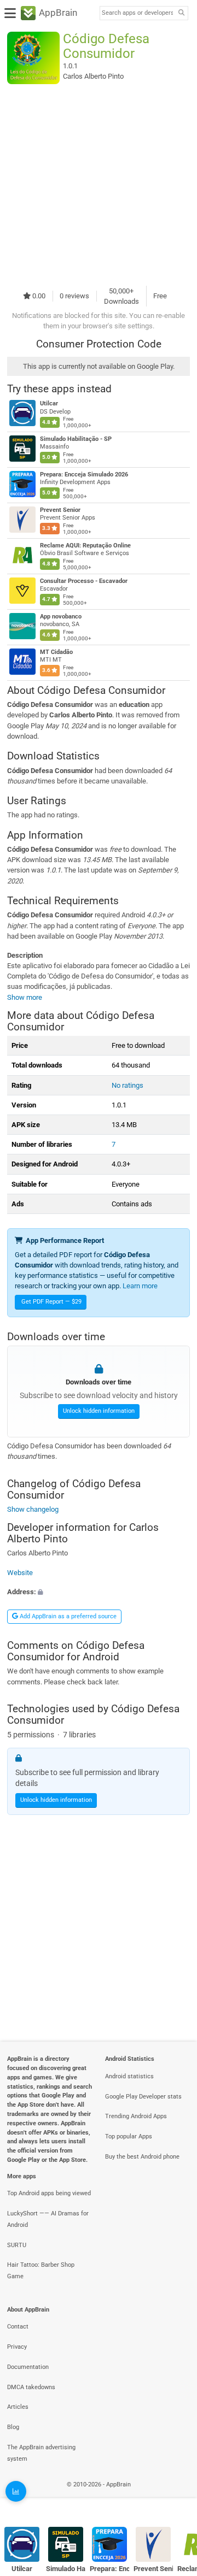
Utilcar (49, 403)
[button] (99, 1592)
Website (20, 1573)
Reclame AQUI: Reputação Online (85, 546)
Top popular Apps (129, 2136)
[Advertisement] (99, 185)
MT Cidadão (56, 652)
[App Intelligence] (16, 2491)
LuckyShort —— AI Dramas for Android (48, 2219)
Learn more (140, 1286)
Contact (18, 2327)
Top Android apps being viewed (49, 2193)
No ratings (128, 1085)
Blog (13, 2427)
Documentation (28, 2367)
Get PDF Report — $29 (51, 1302)
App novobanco (61, 617)
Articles (18, 2407)
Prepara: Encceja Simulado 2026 (84, 474)
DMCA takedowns (31, 2387)
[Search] (181, 13)
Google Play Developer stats (143, 2097)
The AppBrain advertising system (41, 2453)
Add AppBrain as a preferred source (67, 1616)
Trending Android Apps (136, 2116)
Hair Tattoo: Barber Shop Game (41, 2271)
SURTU (17, 2245)
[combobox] (137, 13)
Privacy (17, 2347)
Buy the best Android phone (142, 2157)
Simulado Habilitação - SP (76, 439)
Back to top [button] (175, 2497)
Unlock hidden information (99, 1411)
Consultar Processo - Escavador (84, 581)
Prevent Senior (60, 510)
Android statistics (129, 2076)
